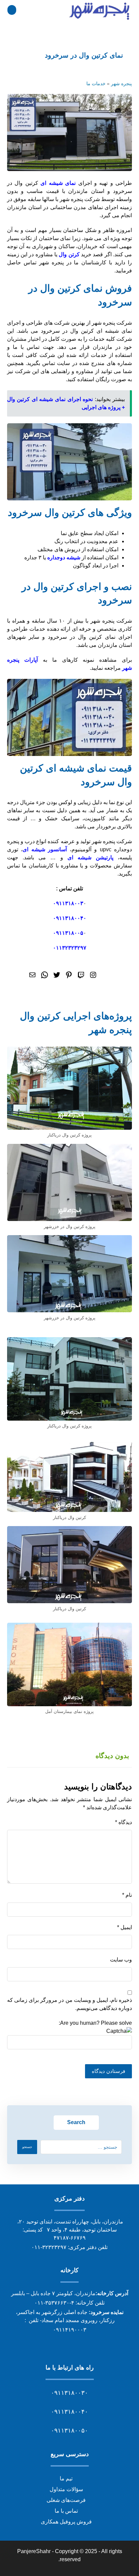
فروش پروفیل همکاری (66, 2522)
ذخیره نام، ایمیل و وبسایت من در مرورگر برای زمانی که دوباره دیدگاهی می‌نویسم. (70, 2004)
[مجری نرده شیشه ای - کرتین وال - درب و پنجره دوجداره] (100, 11)
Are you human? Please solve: (95, 2023)
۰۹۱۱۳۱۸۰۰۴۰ (70, 918)
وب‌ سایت (121, 1960)
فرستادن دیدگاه (108, 2071)
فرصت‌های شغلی (66, 2500)
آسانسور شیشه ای (45, 849)
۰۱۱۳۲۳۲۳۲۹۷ (70, 948)
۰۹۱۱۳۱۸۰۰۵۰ (69, 2431)
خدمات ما (96, 84)
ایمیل (124, 1927)
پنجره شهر (121, 84)
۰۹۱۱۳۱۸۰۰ (67, 903)
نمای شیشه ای (58, 183)
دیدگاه (123, 1822)
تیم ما (66, 2479)
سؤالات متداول (66, 2489)
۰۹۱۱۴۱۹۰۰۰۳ (70, 2330)
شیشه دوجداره (64, 557)
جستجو (27, 2147)
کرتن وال (69, 254)
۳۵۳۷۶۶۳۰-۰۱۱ (52, 2303)
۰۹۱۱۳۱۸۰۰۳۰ (69, 2393)
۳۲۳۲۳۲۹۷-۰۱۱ (49, 2247)
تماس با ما (66, 2511)
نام (127, 1895)
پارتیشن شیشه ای (90, 857)
